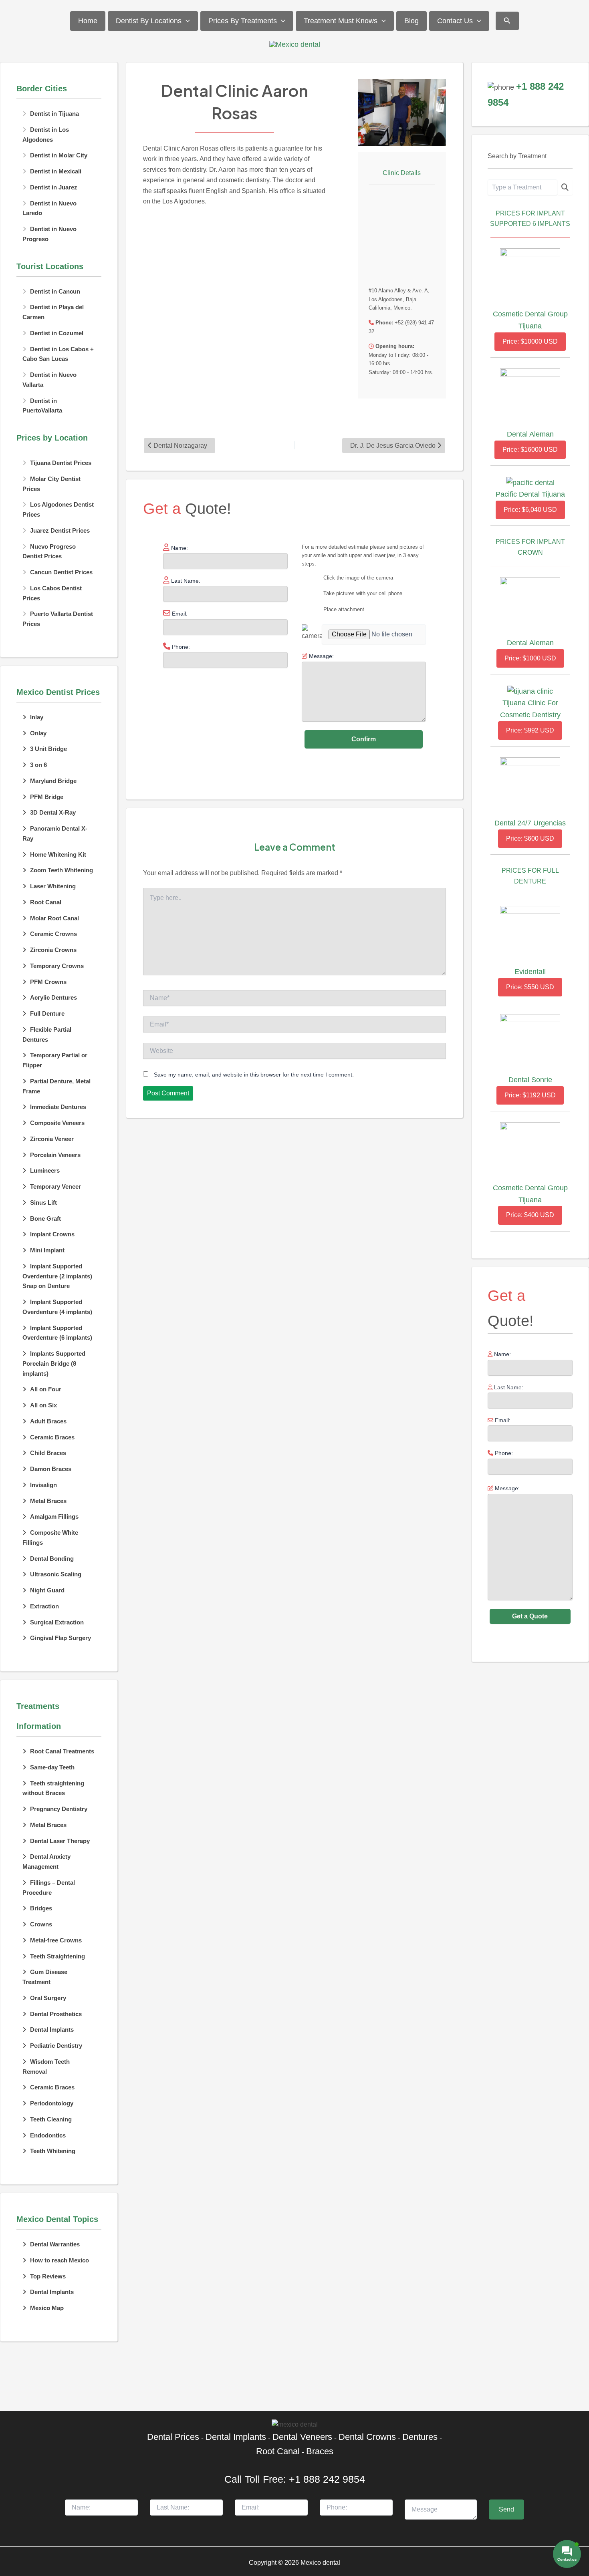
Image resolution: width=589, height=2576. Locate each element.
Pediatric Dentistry (56, 2046)
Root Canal (46, 902)
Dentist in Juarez (54, 187)
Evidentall (530, 972)
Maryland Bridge (53, 781)
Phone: (503, 1453)
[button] (186, 21)
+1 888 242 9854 (327, 2479)
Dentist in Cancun (55, 291)
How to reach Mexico (60, 2260)
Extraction (44, 1606)
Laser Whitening (53, 886)
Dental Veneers (302, 2437)
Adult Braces (48, 1421)
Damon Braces (51, 1469)
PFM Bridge (47, 797)
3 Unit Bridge (48, 749)
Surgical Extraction (57, 1622)
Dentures (420, 2437)
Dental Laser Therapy (60, 1841)
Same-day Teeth (52, 1767)
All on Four (46, 1389)
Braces (320, 2451)
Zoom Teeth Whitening (62, 870)
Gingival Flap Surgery (61, 1638)
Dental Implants (52, 2030)
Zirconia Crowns (53, 950)
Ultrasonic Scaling (56, 1574)
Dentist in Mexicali (56, 171)
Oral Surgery (48, 1998)
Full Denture (47, 1013)
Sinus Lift (43, 1202)
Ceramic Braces (52, 1437)
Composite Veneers (57, 1123)
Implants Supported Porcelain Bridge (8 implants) (54, 1363)
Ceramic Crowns (53, 934)
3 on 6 (38, 765)
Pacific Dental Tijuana (530, 494)
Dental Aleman (530, 434)
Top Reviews (48, 2276)
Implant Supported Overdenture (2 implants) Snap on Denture (57, 1276)
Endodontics (48, 2135)
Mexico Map (47, 2308)
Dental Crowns (367, 2437)
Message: (506, 1488)
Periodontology (52, 2103)
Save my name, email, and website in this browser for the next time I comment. (254, 1075)
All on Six (43, 1405)
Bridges (41, 1908)
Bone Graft (45, 1219)
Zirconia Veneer (52, 1139)
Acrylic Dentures (53, 997)
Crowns (41, 1924)
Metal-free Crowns (56, 1940)
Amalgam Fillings (54, 1516)
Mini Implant (47, 1250)
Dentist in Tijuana (54, 114)
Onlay (38, 733)
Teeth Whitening (53, 2151)
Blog (411, 21)
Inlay (37, 717)
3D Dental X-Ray (53, 812)
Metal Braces (48, 1501)
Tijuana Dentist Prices (61, 463)
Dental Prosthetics (56, 2014)
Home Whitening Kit (58, 854)
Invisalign (43, 1485)
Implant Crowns (52, 1234)
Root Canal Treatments (62, 1751)
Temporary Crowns (57, 966)
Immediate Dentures (58, 1107)
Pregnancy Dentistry (59, 1809)
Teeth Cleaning (51, 2119)
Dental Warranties (55, 2244)
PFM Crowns (48, 982)
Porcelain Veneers (55, 1155)
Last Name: (508, 1387)
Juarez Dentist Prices (60, 530)
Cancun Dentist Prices (61, 572)
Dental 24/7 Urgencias (530, 823)
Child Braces (48, 1453)
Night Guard (47, 1590)
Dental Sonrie (530, 1080)
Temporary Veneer (55, 1186)
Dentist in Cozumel (57, 333)
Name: (502, 1354)
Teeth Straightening (57, 1956)
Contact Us (455, 21)
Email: (502, 1420)
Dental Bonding (52, 1559)
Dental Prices (173, 2437)
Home (88, 21)
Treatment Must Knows (341, 21)
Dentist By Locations (149, 21)
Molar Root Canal (54, 918)
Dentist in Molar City (59, 155)
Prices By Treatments (243, 21)
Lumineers (45, 1170)
